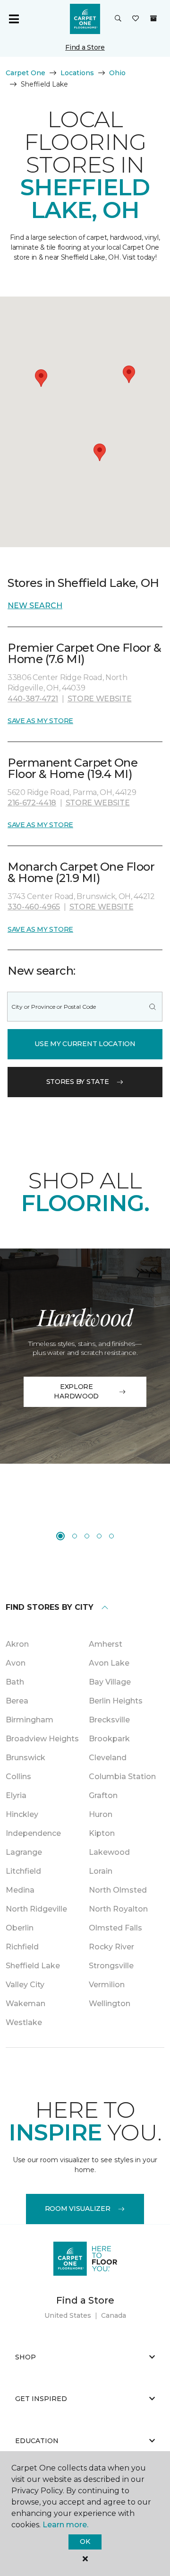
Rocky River (111, 1947)
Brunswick (25, 1758)
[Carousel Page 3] (87, 1536)
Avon (16, 1663)
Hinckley (22, 1814)
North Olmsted (118, 1890)
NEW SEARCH (35, 606)
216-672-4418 (32, 803)
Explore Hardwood (76, 1391)
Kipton (102, 1833)
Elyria (16, 1795)
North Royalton (118, 1909)
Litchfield (23, 1871)
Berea (17, 1701)
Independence (33, 1833)
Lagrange (24, 1852)
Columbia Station (122, 1777)
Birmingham (30, 1720)
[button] (118, 19)
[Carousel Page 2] (75, 1536)
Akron (17, 1644)
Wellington (110, 2004)
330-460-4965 (34, 907)
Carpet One (25, 73)
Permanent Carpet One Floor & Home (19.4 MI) (72, 768)
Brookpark (109, 1739)
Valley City (25, 1985)
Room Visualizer (78, 2209)
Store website (100, 699)
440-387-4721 (33, 699)
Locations (77, 73)
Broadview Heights (42, 1739)
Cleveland (108, 1758)
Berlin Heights (116, 1701)
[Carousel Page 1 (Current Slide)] (60, 1536)
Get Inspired (41, 2399)
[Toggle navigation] (14, 19)
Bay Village (110, 1682)
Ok (85, 2541)
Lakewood (109, 1852)
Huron (101, 1814)
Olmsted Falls (115, 1928)
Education (37, 2441)
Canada (114, 2315)
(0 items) (153, 18)
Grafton (103, 1795)
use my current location (85, 1044)
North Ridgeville (36, 1909)
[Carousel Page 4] (99, 1536)
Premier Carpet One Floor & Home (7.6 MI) (85, 653)
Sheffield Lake (33, 1966)
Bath (15, 1682)
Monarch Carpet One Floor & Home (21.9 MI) (81, 872)
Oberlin (20, 1928)
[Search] (153, 1007)
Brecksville (109, 1720)
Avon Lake (109, 1663)
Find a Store (85, 47)
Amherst (106, 1644)
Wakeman (25, 2004)
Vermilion (107, 1985)
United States (68, 2315)
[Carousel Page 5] (111, 1536)
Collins (18, 1777)
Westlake (24, 2022)
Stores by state (78, 1082)
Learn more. (65, 2525)
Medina (20, 1890)
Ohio (117, 73)
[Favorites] (136, 19)
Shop (25, 2357)
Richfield (22, 1947)
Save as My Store (40, 721)
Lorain (101, 1871)
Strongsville (111, 1966)
